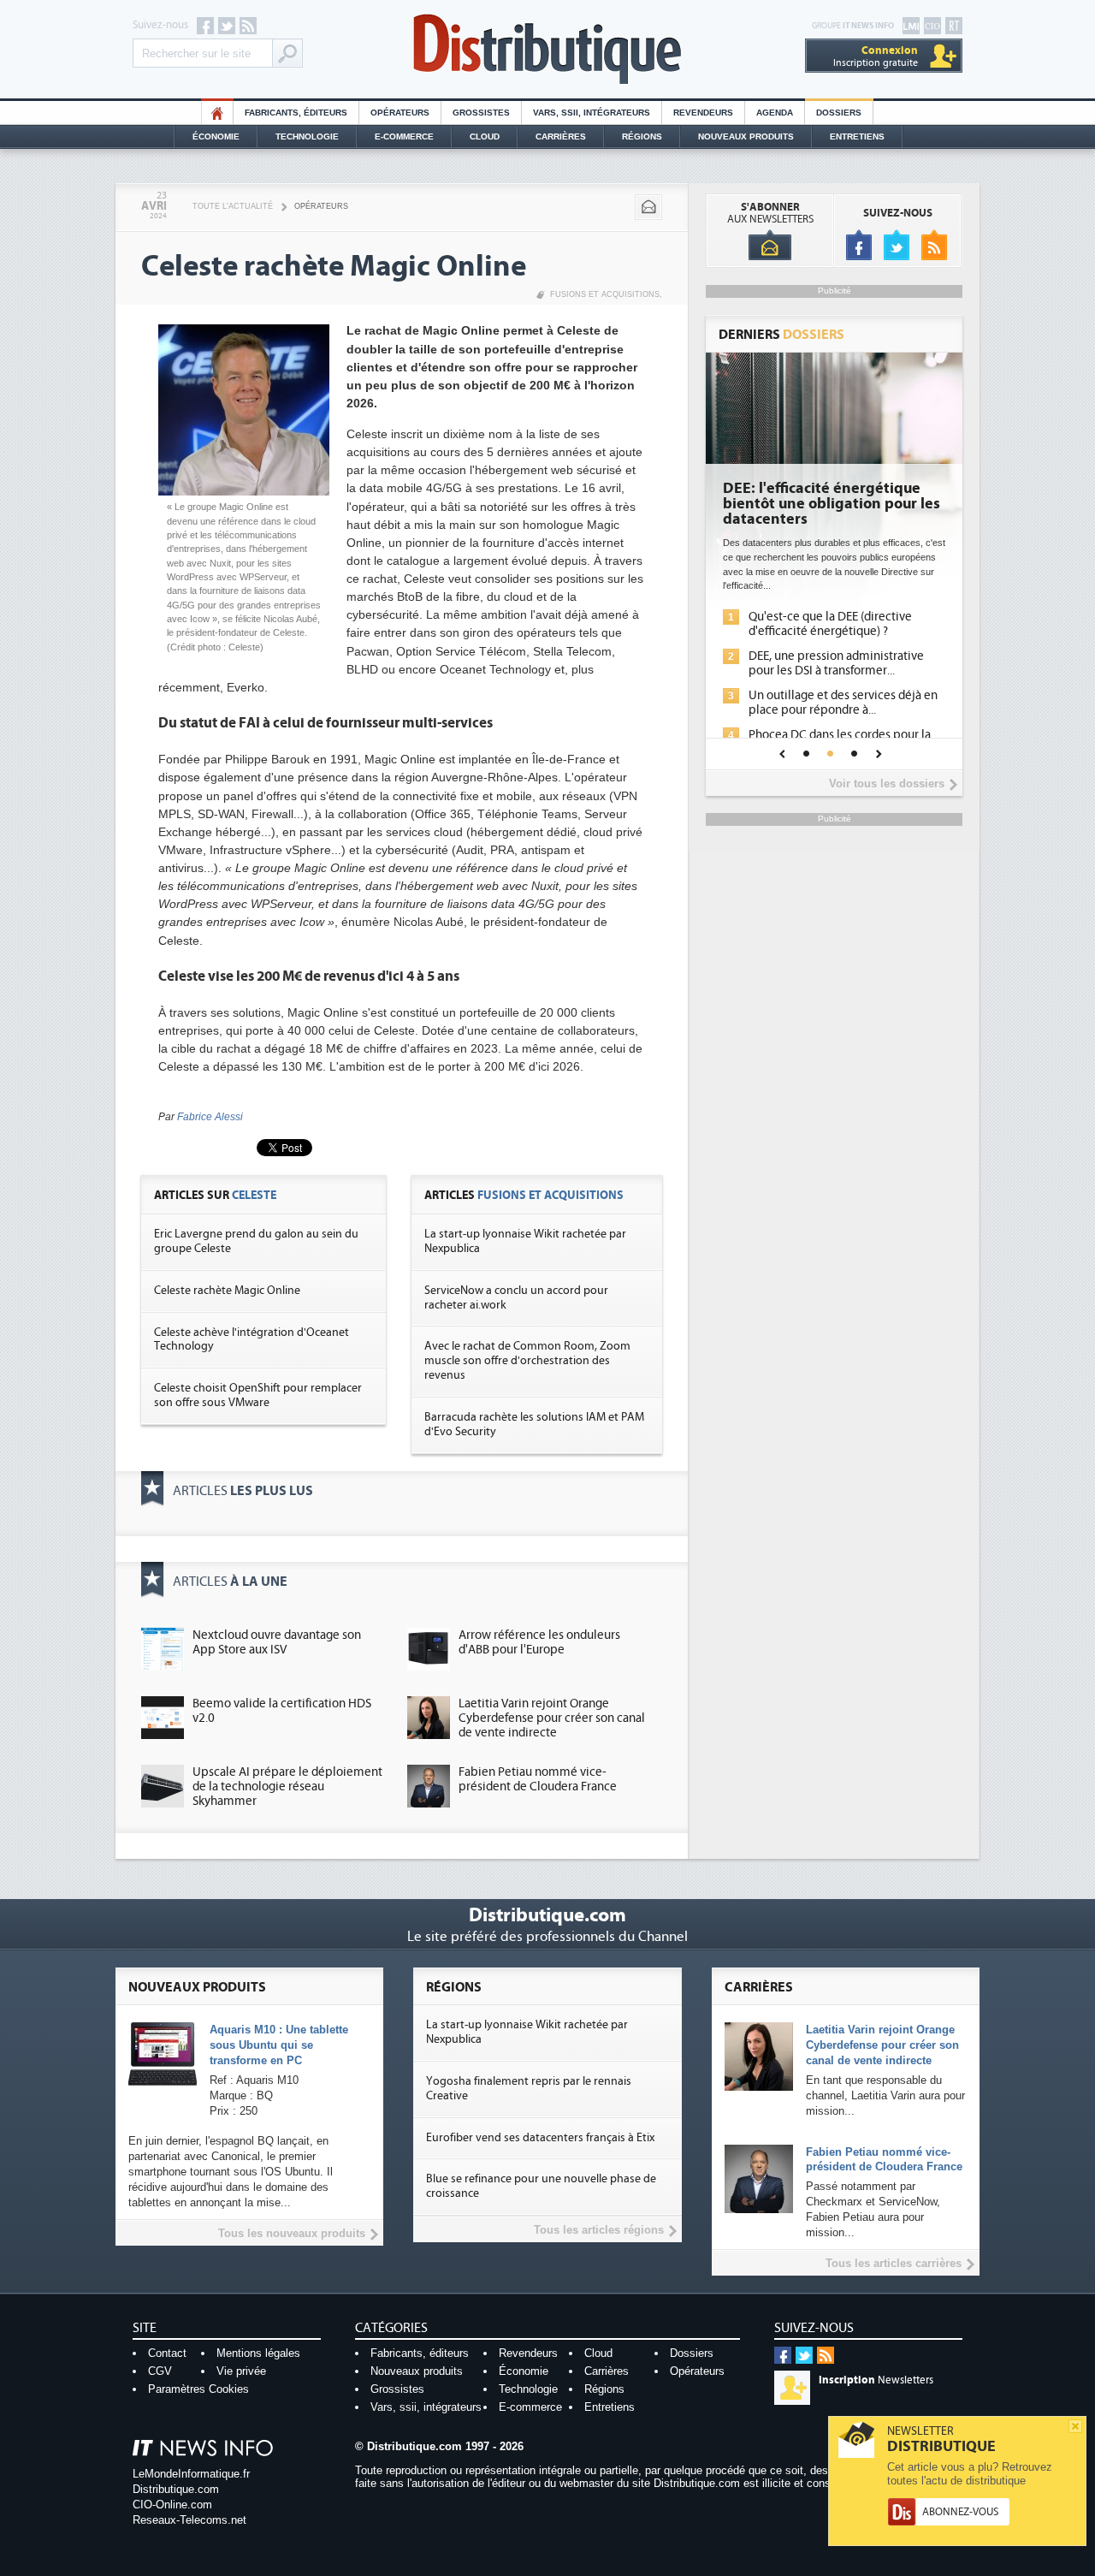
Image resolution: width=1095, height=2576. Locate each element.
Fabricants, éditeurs (296, 113)
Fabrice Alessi (210, 1117)
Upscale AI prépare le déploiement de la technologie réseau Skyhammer (287, 1787)
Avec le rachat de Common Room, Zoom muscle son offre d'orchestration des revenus (527, 1361)
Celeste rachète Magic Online (227, 1291)
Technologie (307, 137)
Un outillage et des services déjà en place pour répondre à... (843, 703)
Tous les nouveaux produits (292, 2233)
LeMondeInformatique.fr (191, 2474)
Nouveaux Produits (746, 137)
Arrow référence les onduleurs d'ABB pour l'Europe (539, 1642)
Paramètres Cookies (198, 2389)
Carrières (561, 137)
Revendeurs (703, 113)
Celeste (254, 1195)
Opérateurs (400, 113)
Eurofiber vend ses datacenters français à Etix (540, 2138)
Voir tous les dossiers (887, 783)
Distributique (547, 49)
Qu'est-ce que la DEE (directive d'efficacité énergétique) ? (830, 624)
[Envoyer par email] (648, 207)
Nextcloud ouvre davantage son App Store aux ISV (277, 1642)
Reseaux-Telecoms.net (189, 2520)
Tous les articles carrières (894, 2263)
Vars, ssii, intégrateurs (426, 2407)
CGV (160, 2371)
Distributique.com (176, 2489)
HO (217, 113)
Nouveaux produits (417, 2371)
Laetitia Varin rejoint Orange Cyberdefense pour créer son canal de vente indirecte (552, 1718)
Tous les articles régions (599, 2230)
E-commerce (404, 137)
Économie (216, 137)
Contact (167, 2353)
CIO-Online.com (172, 2505)
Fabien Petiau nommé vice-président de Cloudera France (538, 1779)
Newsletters (876, 2380)
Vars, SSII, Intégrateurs (592, 113)
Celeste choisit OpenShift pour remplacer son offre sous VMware (258, 1395)
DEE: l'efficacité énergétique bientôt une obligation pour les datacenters (832, 504)
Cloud (485, 137)
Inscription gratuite (876, 56)
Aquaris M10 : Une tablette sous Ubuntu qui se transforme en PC (279, 2045)
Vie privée (241, 2371)
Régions (642, 137)
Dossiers (839, 113)
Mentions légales (258, 2353)
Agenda (775, 113)
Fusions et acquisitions (605, 294)
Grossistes (481, 113)
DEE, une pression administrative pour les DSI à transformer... (836, 663)
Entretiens (857, 137)
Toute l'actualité (233, 206)
